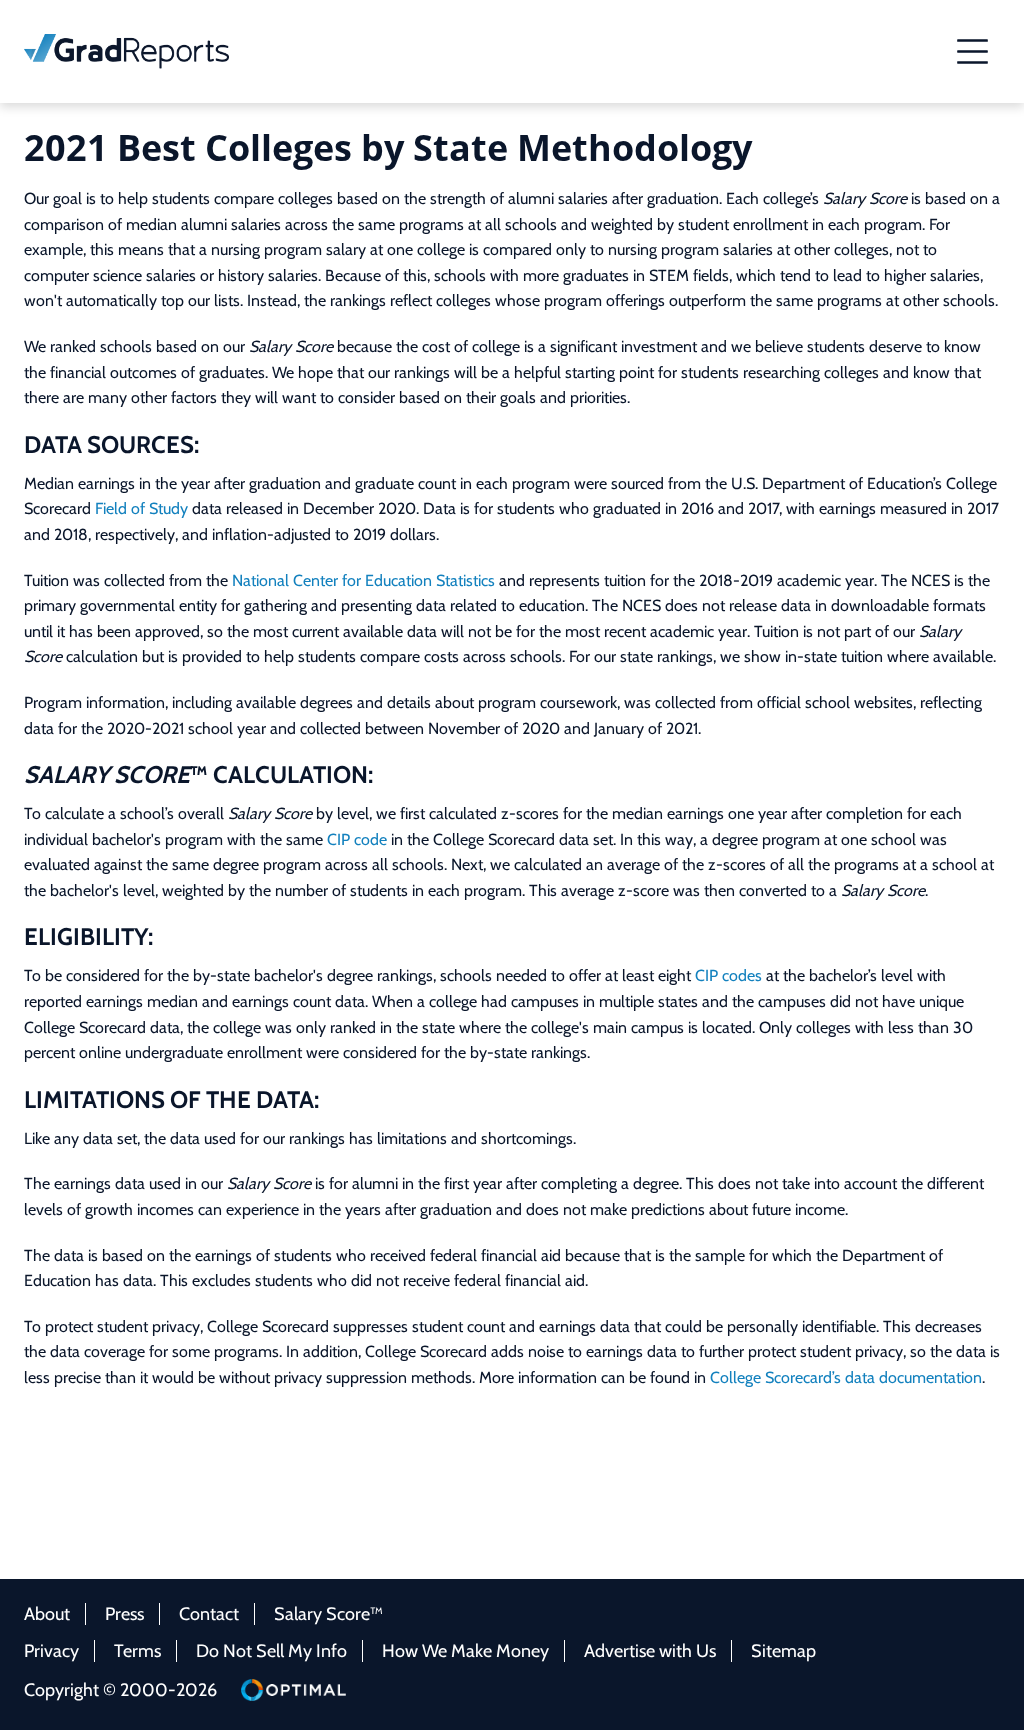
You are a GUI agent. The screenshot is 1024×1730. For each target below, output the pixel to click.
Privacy (51, 1651)
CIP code (357, 839)
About (47, 1614)
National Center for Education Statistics (363, 580)
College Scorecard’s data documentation (846, 1377)
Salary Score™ (328, 1614)
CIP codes (728, 975)
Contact (209, 1614)
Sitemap (783, 1651)
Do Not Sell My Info (271, 1651)
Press (124, 1614)
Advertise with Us (650, 1651)
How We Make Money (465, 1651)
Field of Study (141, 508)
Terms (137, 1651)
